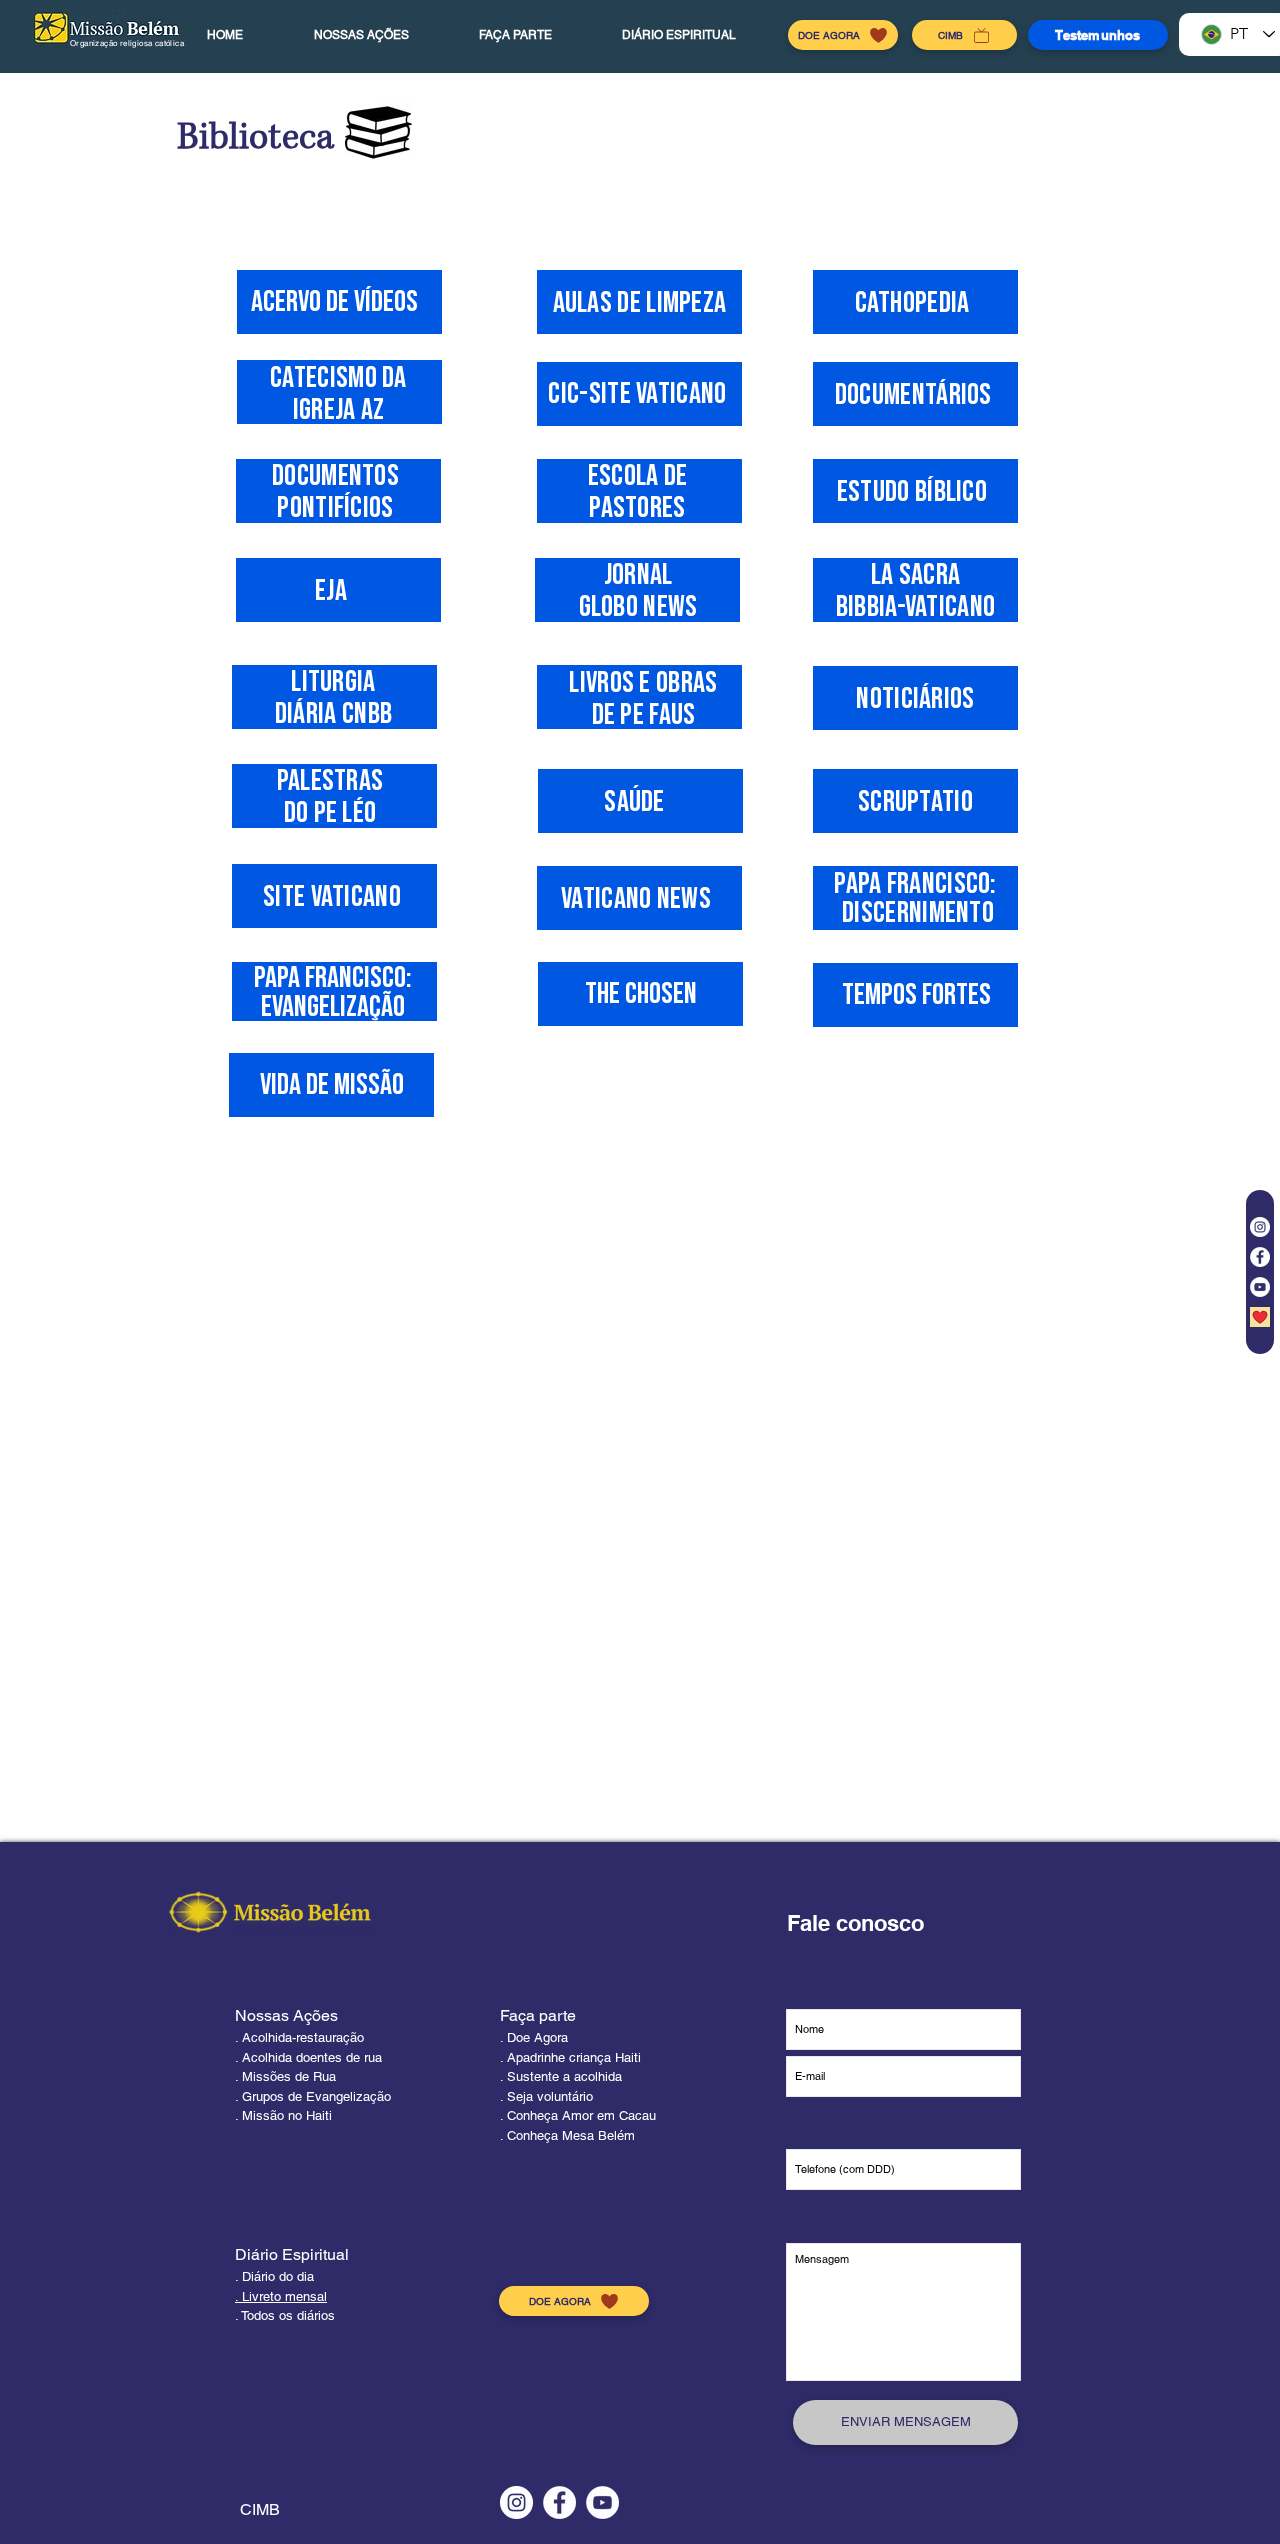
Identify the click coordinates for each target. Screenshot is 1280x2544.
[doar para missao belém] (1260, 1317)
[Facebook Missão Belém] (1260, 1257)
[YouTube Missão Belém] (1260, 1287)
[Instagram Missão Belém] (1260, 1227)
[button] (361, 35)
